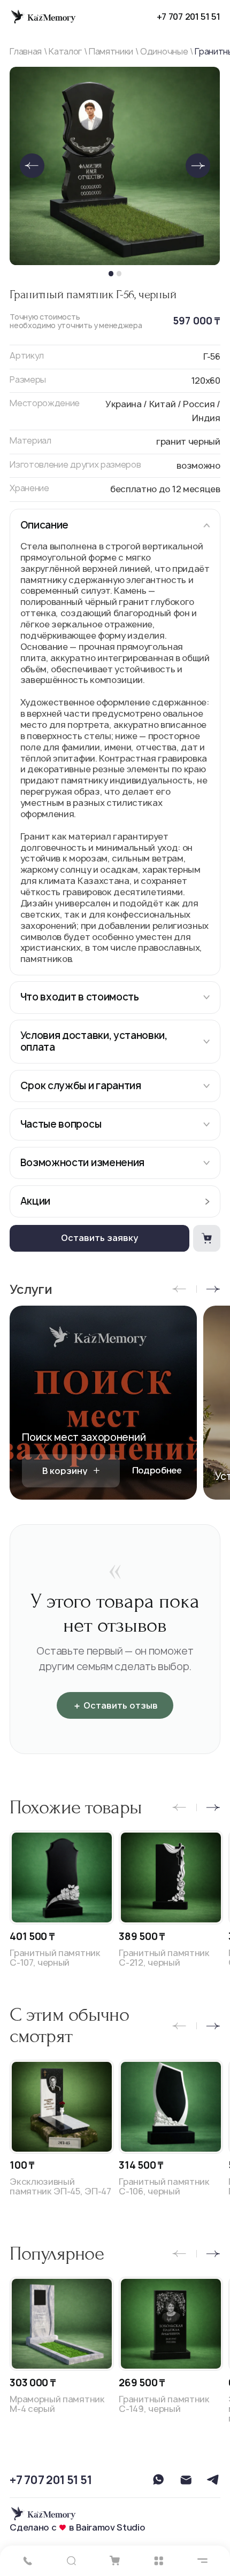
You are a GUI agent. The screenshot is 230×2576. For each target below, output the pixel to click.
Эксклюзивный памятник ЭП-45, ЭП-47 (60, 2187)
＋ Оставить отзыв (115, 1705)
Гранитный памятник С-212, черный (164, 1958)
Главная (26, 52)
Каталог (65, 52)
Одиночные (164, 52)
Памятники (111, 52)
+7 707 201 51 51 (189, 17)
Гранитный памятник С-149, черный (164, 2404)
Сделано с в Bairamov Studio (77, 2528)
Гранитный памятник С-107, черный (55, 1958)
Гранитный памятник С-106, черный (164, 2187)
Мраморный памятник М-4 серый (57, 2404)
